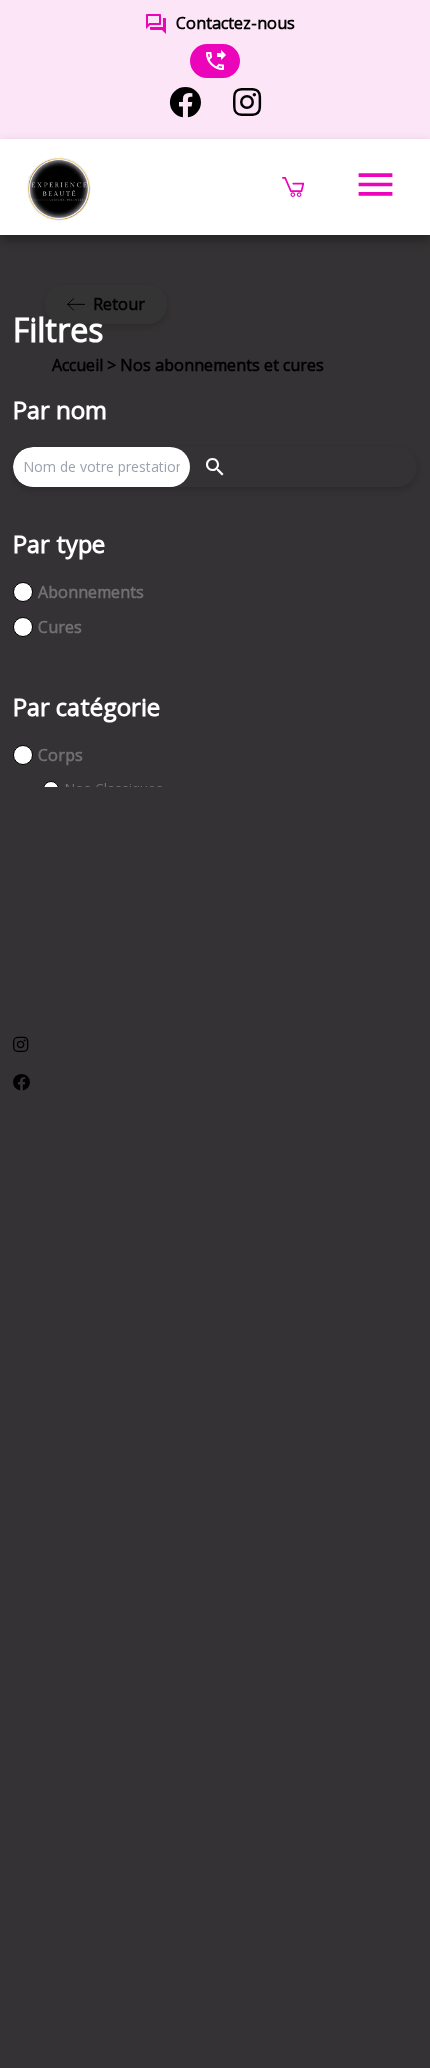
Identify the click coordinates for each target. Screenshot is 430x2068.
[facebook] (185, 102)
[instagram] (247, 102)
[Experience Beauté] (58, 187)
